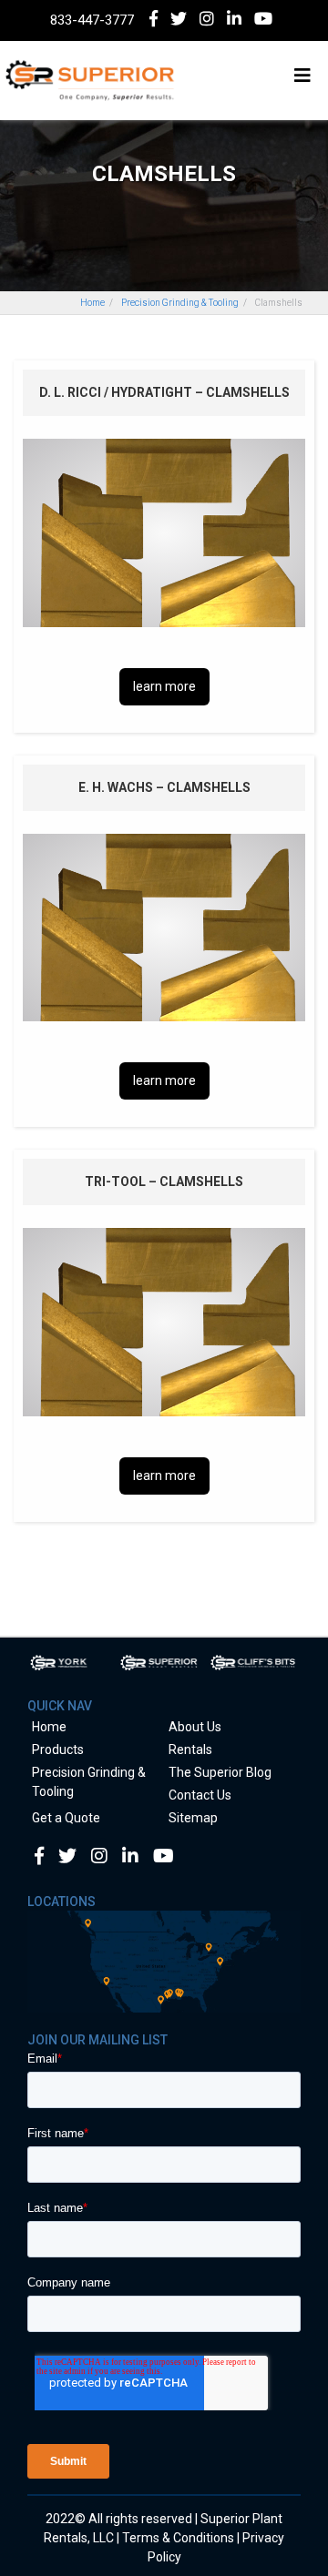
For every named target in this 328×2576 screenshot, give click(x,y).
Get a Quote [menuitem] (66, 1818)
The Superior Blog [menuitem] (220, 1772)
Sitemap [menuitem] (193, 1818)
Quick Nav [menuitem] (60, 1706)
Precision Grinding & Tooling (180, 303)
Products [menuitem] (58, 1749)
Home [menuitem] (49, 1727)
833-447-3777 (92, 20)
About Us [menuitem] (195, 1727)
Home (92, 303)
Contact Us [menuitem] (200, 1795)
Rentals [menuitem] (190, 1749)
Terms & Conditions (178, 2538)
